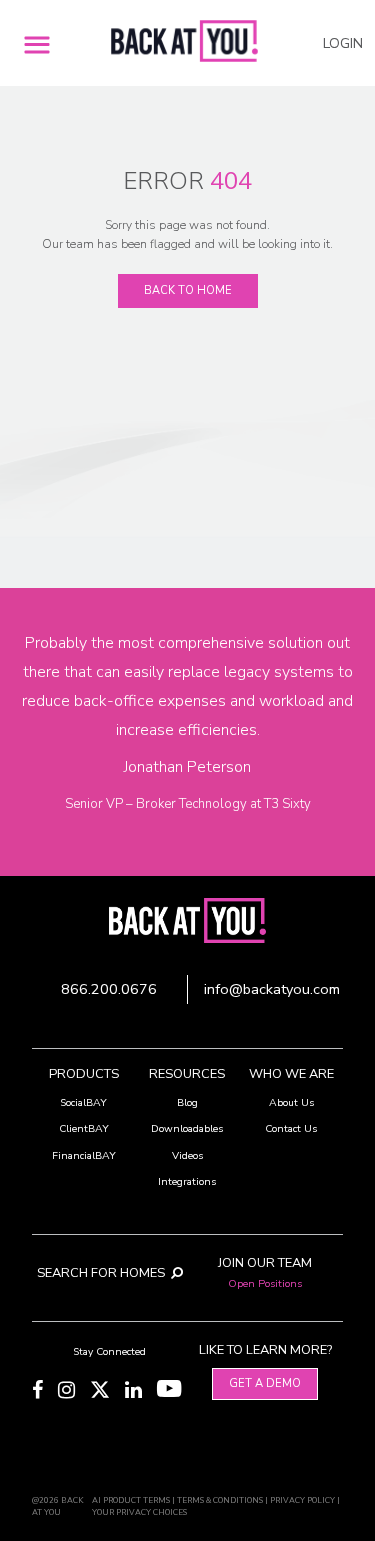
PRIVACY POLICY (302, 1500)
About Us (291, 1102)
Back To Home (188, 290)
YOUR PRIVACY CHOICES (139, 1512)
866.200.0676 (109, 989)
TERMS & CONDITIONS (220, 1500)
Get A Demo (265, 1383)
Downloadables (187, 1128)
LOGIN (343, 43)
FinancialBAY (84, 1155)
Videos (187, 1155)
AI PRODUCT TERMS (131, 1500)
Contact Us (291, 1128)
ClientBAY (84, 1128)
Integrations (187, 1181)
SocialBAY (83, 1102)
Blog (187, 1102)
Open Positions (265, 1283)
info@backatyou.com (272, 989)
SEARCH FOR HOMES (102, 1273)
